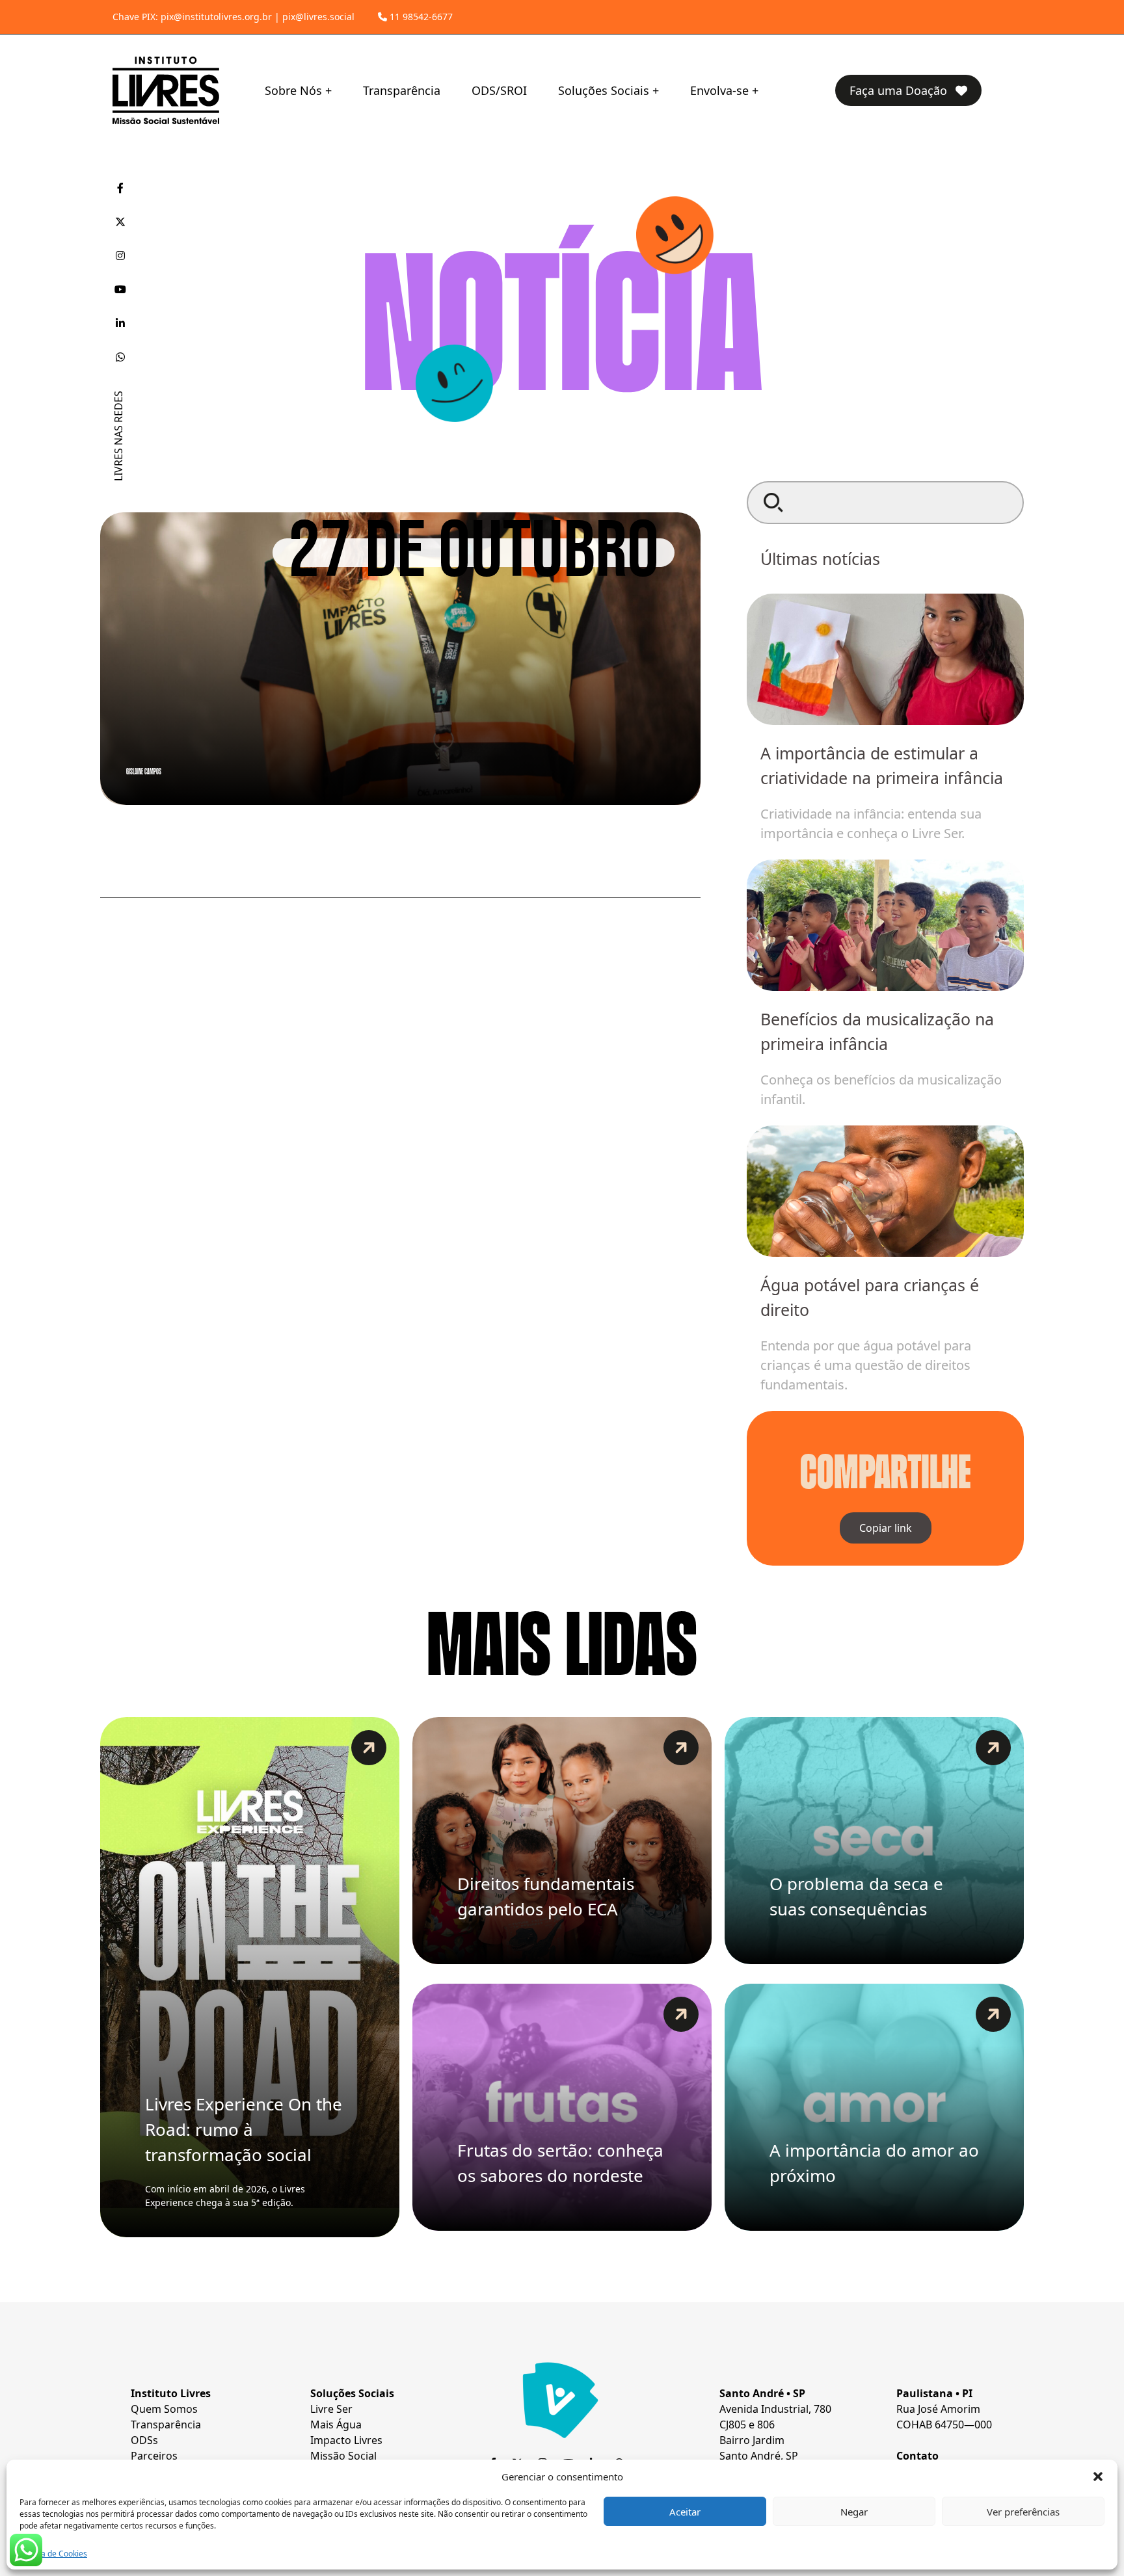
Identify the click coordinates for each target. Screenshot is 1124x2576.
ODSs (144, 2440)
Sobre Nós (293, 90)
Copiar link (886, 1528)
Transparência (402, 90)
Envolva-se (719, 90)
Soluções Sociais (604, 90)
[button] (1098, 2477)
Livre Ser (331, 2409)
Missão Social (343, 2456)
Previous (792, 977)
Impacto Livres (346, 2440)
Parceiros (154, 2456)
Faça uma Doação (900, 90)
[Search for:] (885, 503)
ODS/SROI (499, 90)
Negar (854, 2512)
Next (978, 977)
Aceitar (685, 2512)
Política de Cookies (53, 2554)
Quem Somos (164, 2409)
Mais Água (336, 2425)
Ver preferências (1023, 2512)
